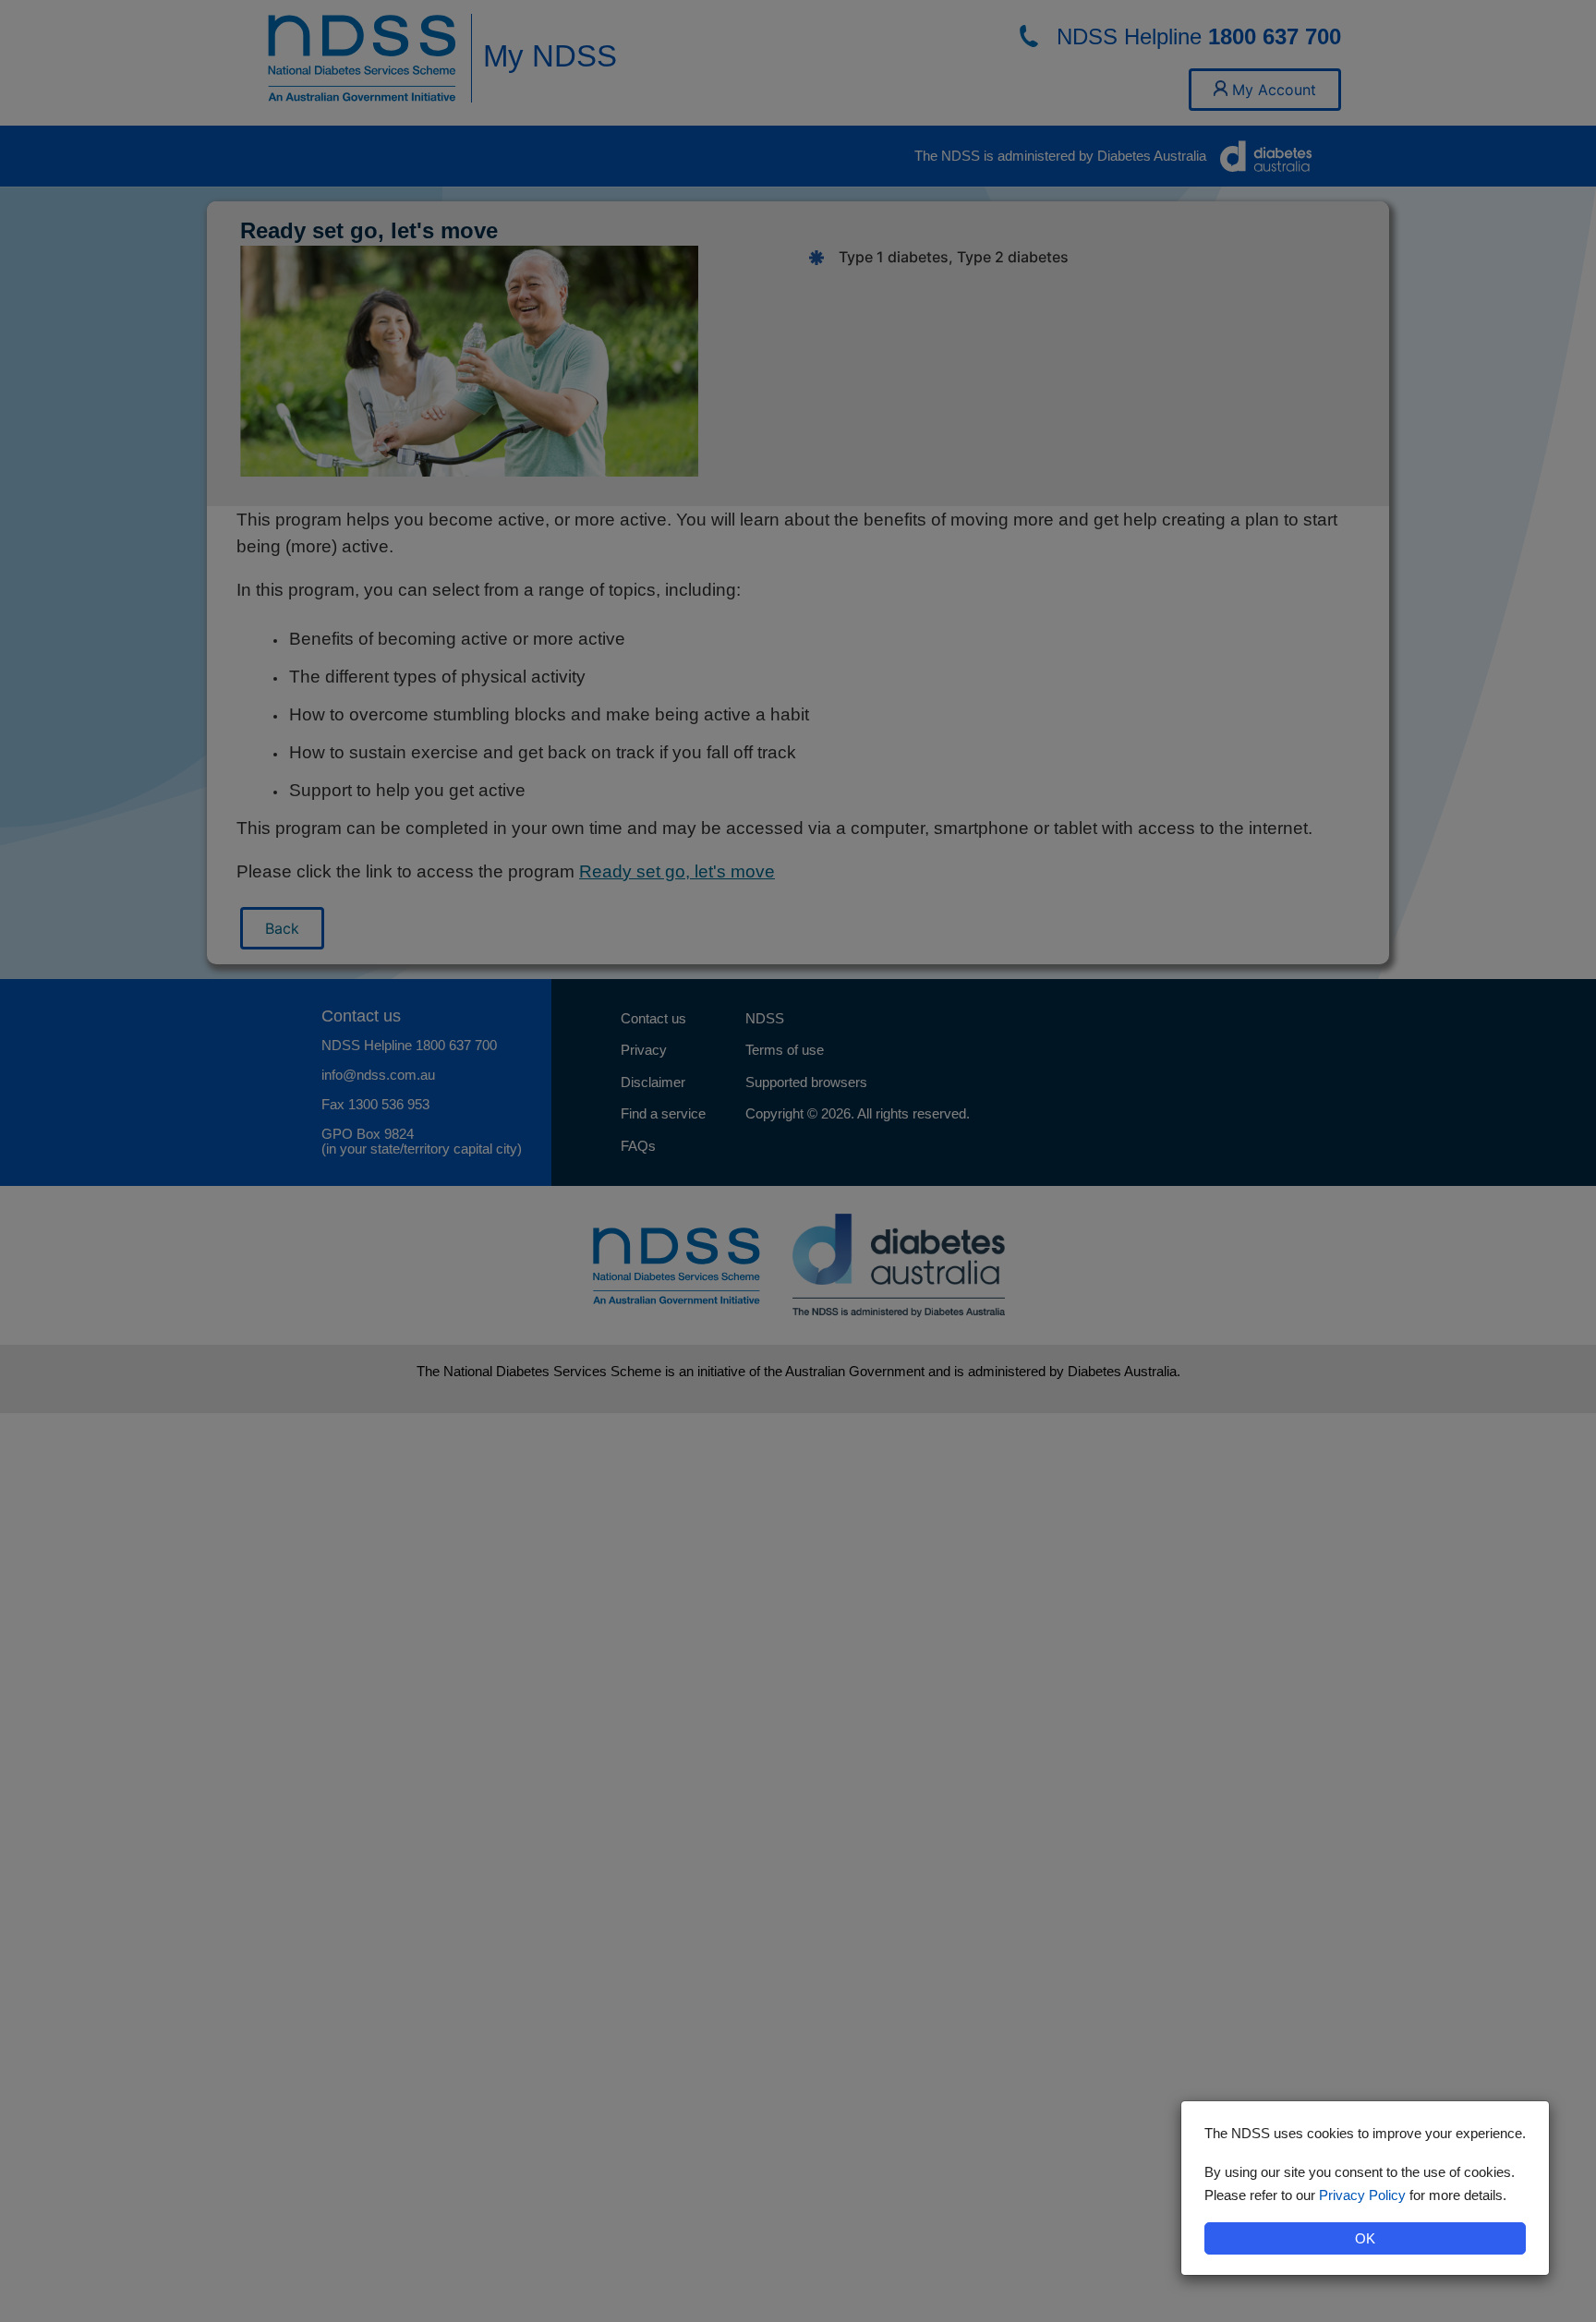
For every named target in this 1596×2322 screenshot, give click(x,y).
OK (1365, 2238)
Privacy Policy (1362, 2195)
